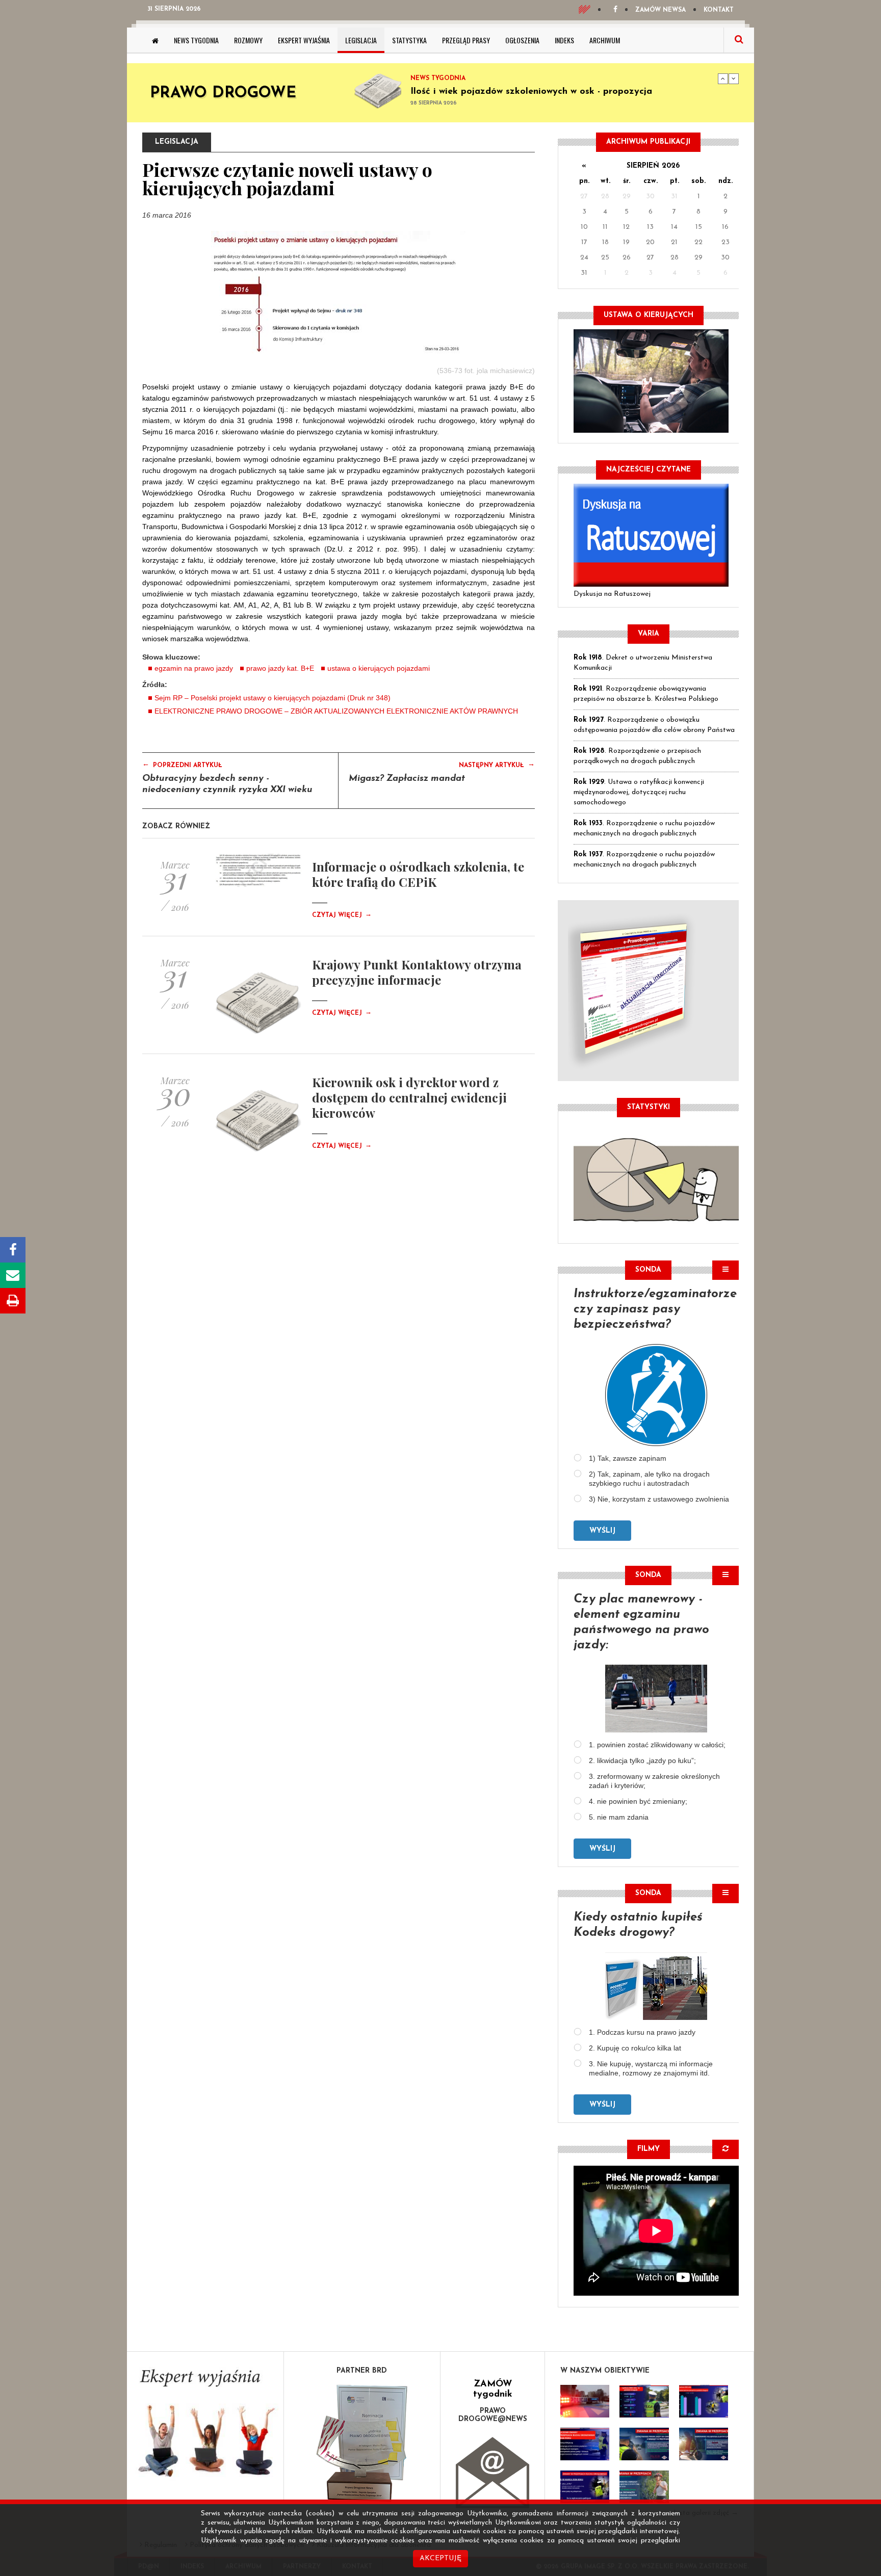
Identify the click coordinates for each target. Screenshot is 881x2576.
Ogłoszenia (522, 40)
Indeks (564, 40)
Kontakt (719, 10)
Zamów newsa (660, 10)
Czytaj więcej (342, 915)
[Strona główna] (155, 40)
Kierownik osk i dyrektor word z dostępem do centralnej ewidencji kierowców (409, 1097)
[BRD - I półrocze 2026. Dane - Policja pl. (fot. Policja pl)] (585, 2401)
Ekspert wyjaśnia (304, 40)
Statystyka (409, 40)
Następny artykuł (497, 765)
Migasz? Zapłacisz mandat (407, 779)
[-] (644, 2401)
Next (734, 78)
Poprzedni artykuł (182, 765)
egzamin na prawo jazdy (194, 668)
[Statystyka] (656, 1178)
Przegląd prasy (466, 40)
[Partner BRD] (362, 2443)
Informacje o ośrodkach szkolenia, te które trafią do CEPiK (418, 874)
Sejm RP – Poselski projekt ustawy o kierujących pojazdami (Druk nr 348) (273, 698)
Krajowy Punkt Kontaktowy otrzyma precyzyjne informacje (417, 972)
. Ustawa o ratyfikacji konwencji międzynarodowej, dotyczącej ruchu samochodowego (639, 792)
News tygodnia (196, 40)
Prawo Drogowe (223, 94)
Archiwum (605, 40)
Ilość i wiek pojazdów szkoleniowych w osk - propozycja (531, 92)
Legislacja (361, 40)
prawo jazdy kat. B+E (280, 668)
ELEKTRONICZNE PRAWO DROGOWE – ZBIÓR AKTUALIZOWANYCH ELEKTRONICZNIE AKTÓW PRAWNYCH (336, 711)
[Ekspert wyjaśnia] (205, 2426)
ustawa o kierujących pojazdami (379, 668)
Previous (723, 78)
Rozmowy (248, 40)
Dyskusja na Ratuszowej (612, 594)
